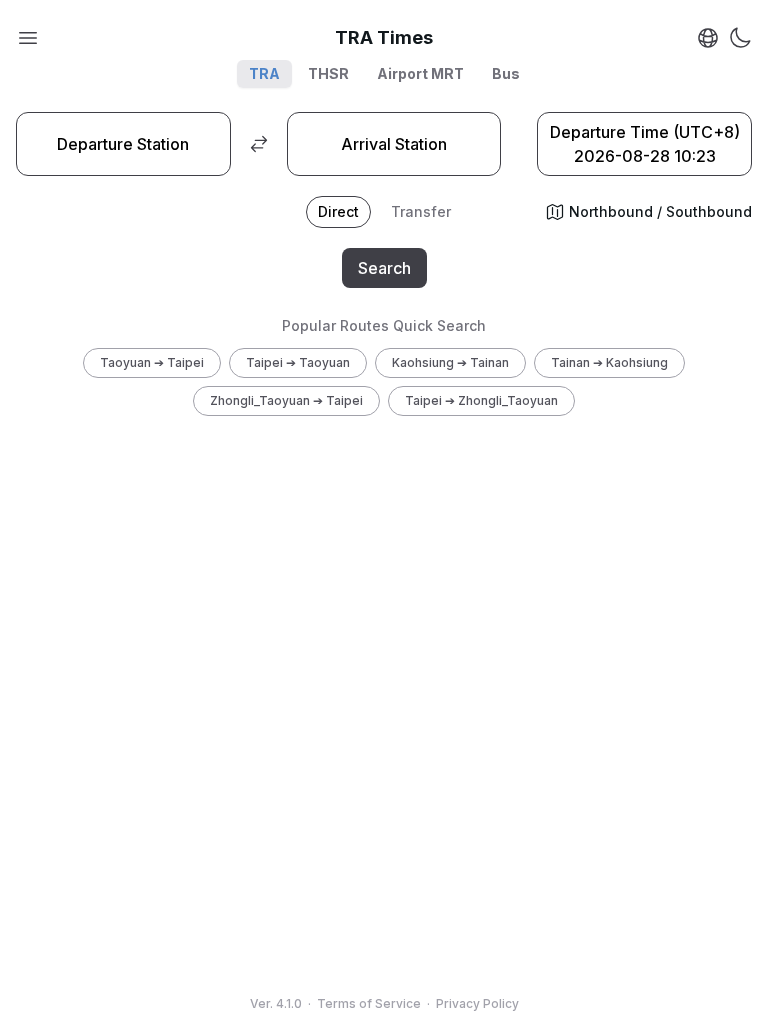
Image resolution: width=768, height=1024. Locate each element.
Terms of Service (369, 1003)
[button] (28, 38)
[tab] (338, 212)
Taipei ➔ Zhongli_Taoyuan (481, 400)
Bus (506, 73)
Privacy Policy (477, 1003)
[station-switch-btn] (259, 144)
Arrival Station (394, 144)
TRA (264, 73)
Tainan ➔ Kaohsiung (609, 362)
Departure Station (123, 144)
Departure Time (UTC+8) (645, 144)
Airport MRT (420, 73)
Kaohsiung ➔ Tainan (450, 362)
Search (384, 268)
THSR (328, 73)
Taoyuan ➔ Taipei (152, 362)
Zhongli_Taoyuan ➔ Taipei (286, 400)
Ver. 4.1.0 (276, 1003)
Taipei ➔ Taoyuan (298, 362)
